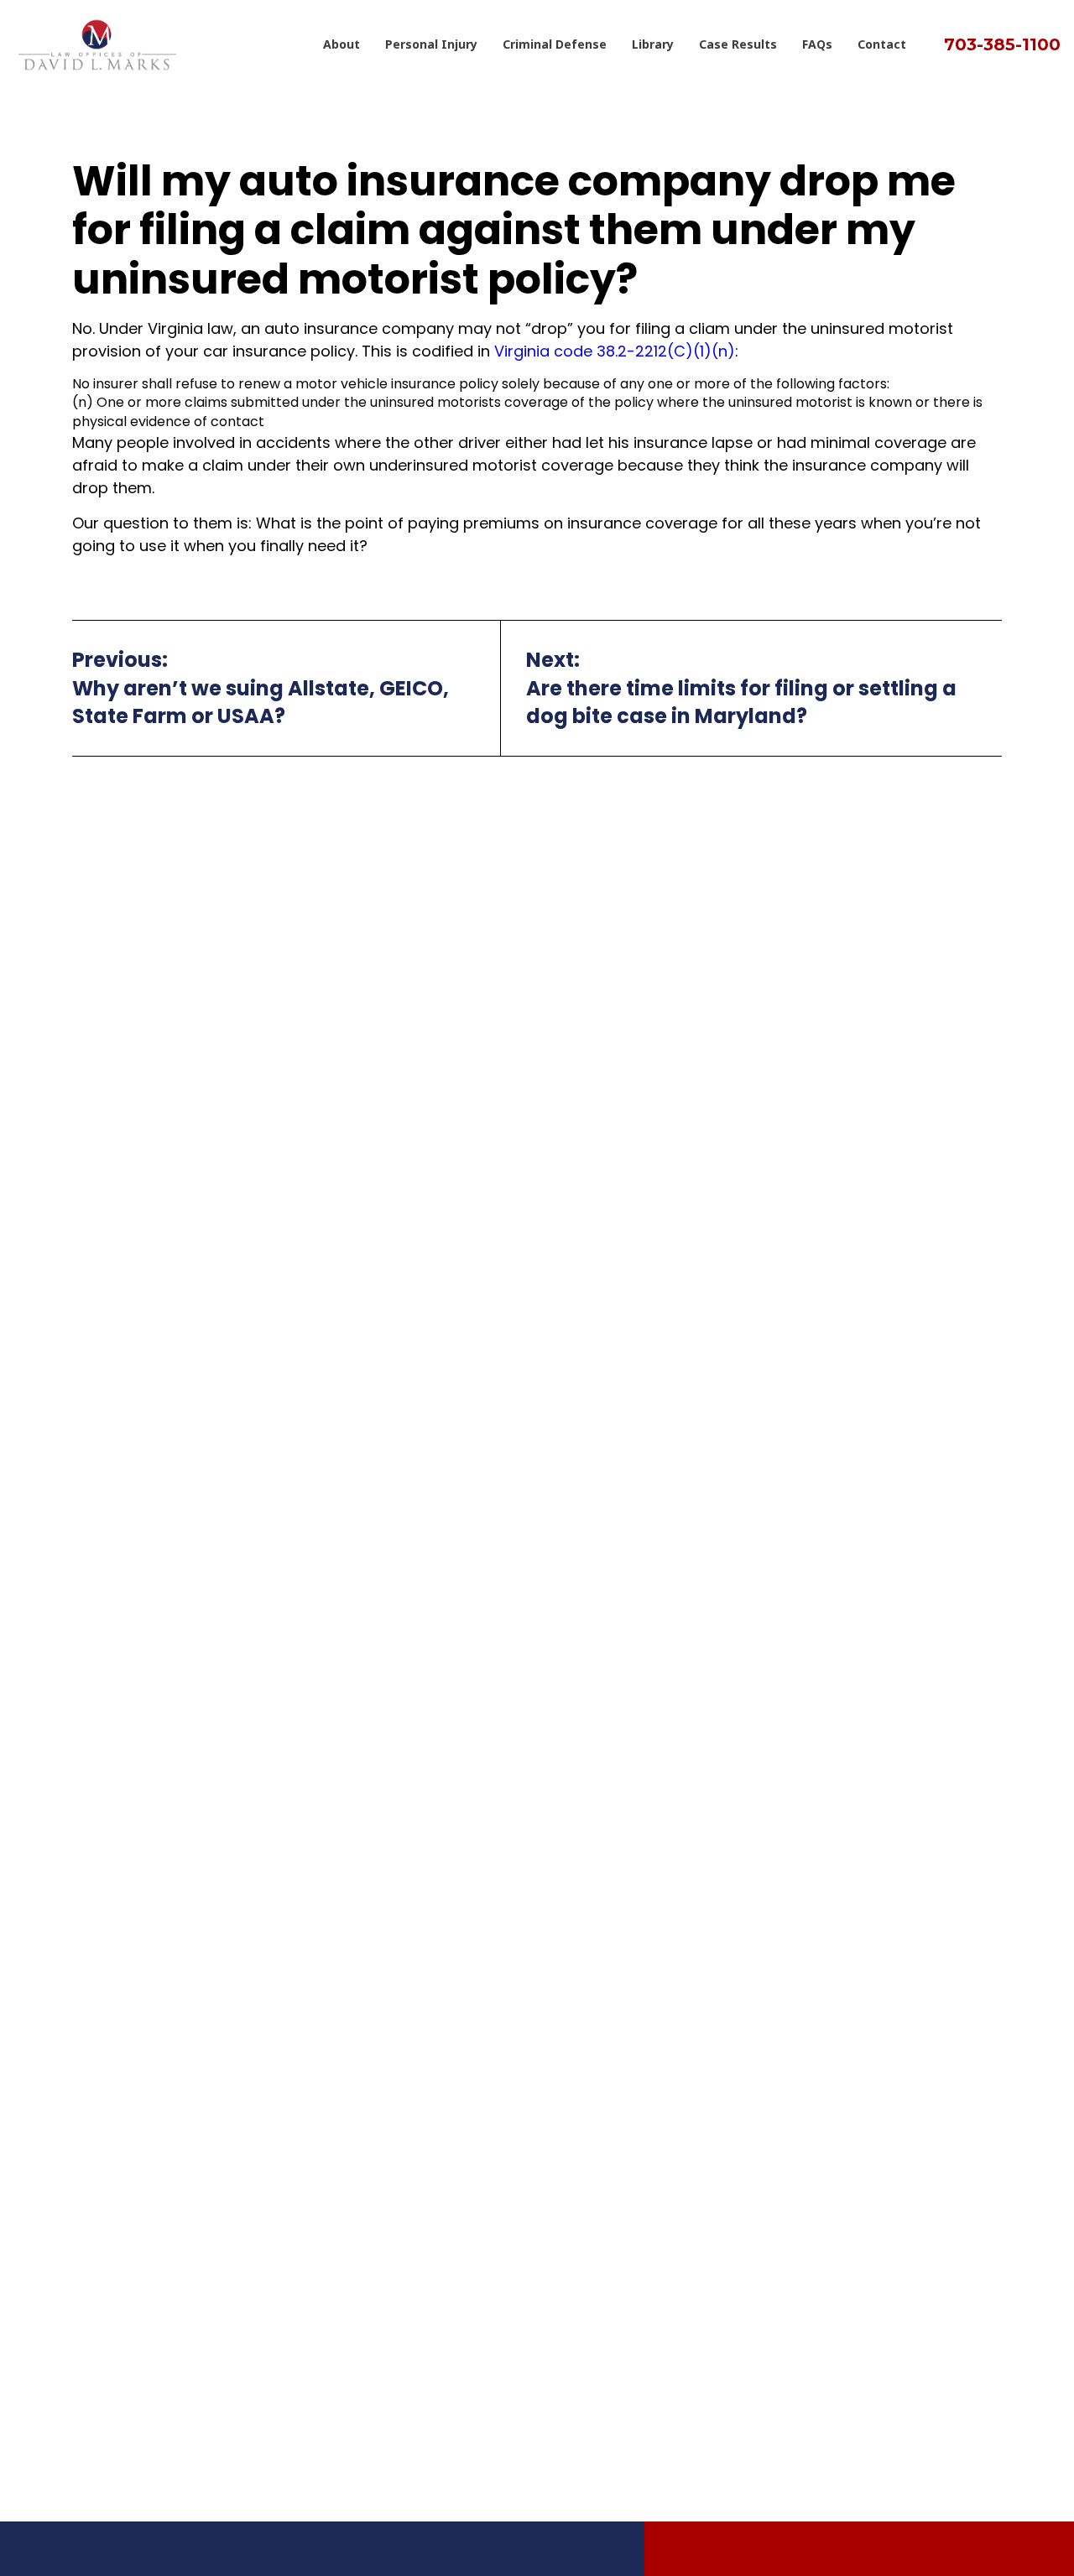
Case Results (738, 44)
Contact (882, 44)
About (341, 44)
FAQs (817, 44)
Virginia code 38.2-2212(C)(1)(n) (615, 351)
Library (653, 44)
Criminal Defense (555, 44)
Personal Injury (431, 44)
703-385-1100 (1002, 44)
